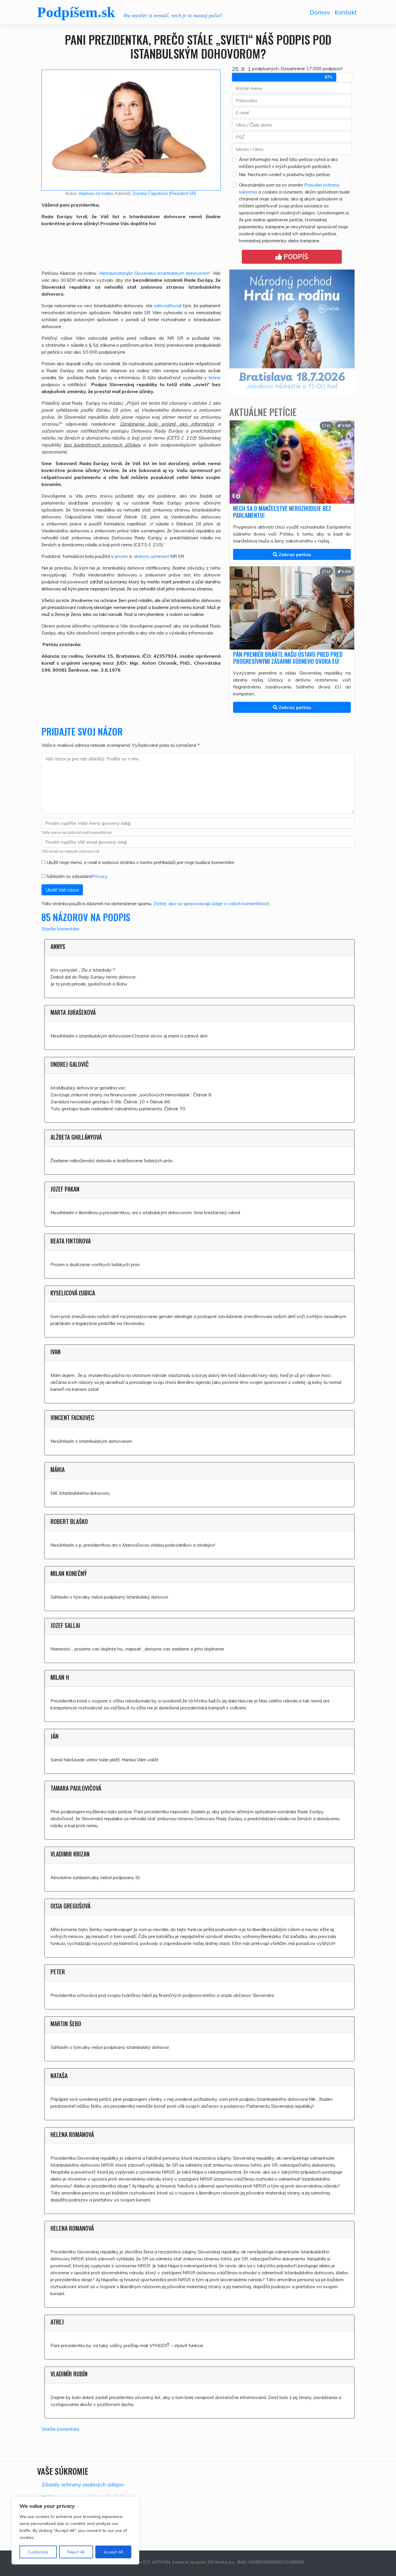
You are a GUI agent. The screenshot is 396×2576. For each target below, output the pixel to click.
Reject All (76, 2552)
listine (215, 377)
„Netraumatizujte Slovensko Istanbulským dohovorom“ (154, 273)
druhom (142, 556)
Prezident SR (182, 194)
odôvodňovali (168, 305)
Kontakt (346, 12)
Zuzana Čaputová (150, 194)
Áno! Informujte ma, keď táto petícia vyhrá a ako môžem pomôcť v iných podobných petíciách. (288, 163)
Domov (320, 12)
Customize (38, 2552)
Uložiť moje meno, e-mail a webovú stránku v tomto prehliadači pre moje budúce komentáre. (141, 862)
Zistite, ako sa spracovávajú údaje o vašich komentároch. (212, 903)
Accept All (113, 2552)
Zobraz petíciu (294, 554)
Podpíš (295, 257)
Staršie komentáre (60, 929)
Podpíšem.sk (76, 12)
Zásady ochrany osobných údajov (83, 2484)
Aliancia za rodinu (96, 194)
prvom (121, 556)
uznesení (160, 556)
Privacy (100, 876)
